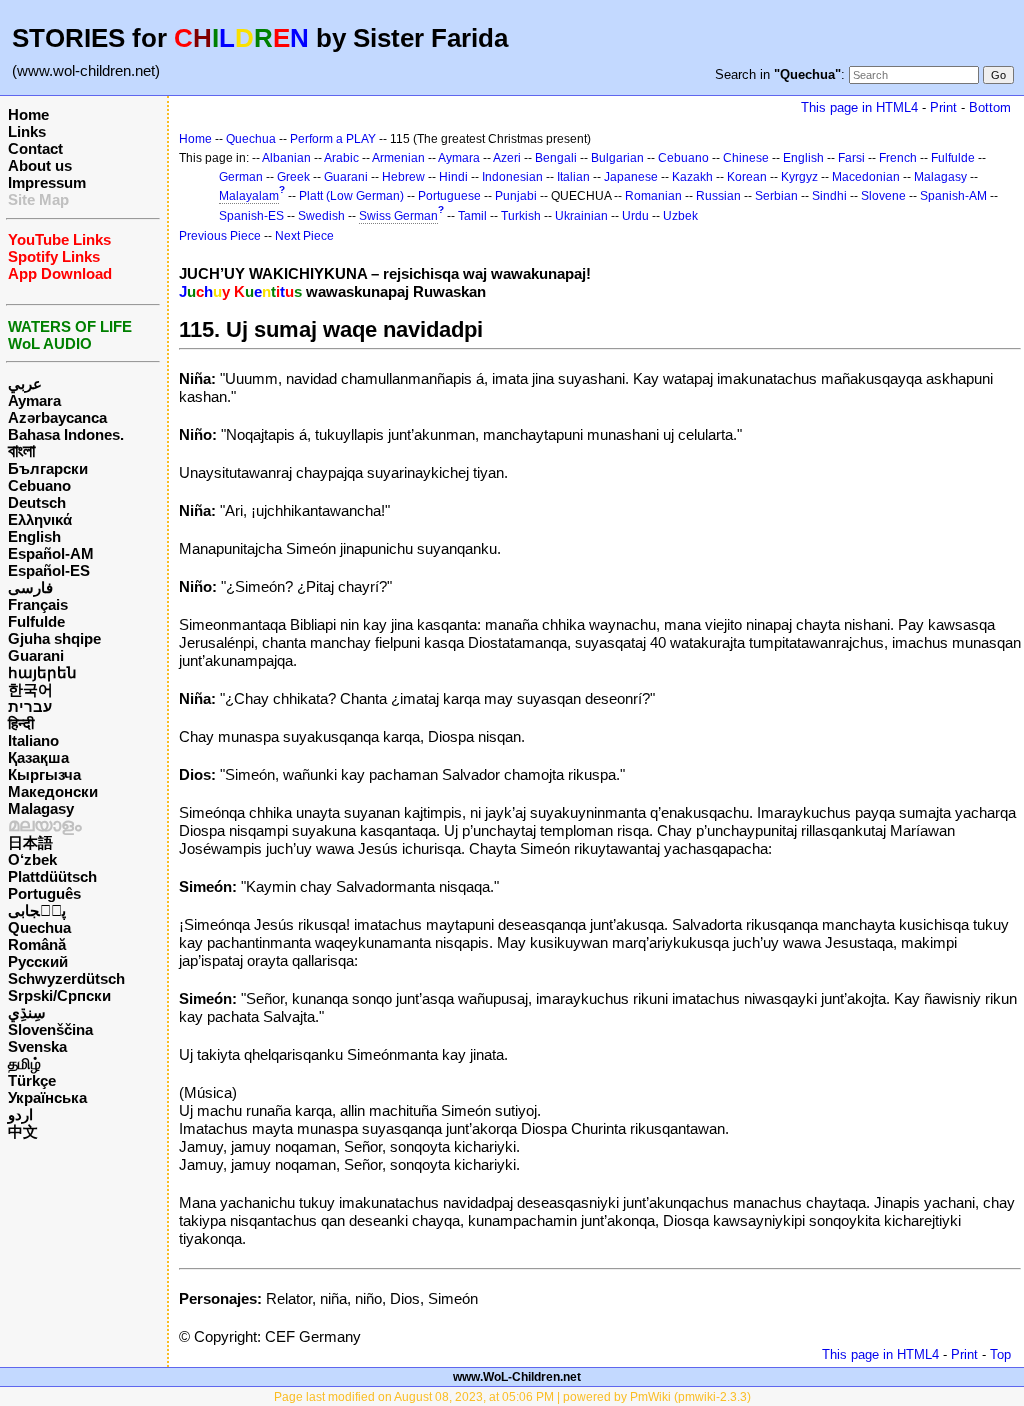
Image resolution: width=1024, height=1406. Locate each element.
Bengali (556, 158)
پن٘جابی (37, 910)
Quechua (39, 927)
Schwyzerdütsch (66, 978)
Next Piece (304, 236)
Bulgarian (617, 158)
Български (48, 468)
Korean (747, 177)
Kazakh (692, 177)
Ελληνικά (40, 519)
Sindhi (829, 196)
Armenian (398, 158)
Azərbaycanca (57, 417)
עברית (30, 706)
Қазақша (38, 757)
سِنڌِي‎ (27, 1012)
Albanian (286, 158)
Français (38, 604)
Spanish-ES (251, 216)
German (241, 177)
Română (37, 944)
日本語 (30, 842)
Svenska (37, 1046)
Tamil (472, 216)
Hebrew (403, 177)
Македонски (53, 791)
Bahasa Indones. (66, 434)
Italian (573, 177)
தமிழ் (24, 1063)
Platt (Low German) (351, 196)
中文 (23, 1131)
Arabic (341, 158)
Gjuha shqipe (54, 638)
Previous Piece (220, 236)
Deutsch (37, 502)
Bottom (990, 107)
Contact (35, 148)
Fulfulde (36, 621)
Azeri (507, 158)
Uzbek (680, 216)
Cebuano (39, 485)
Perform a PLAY (333, 139)
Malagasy (41, 808)
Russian (718, 196)
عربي (25, 383)
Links (27, 131)
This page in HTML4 (859, 107)
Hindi (453, 177)
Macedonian (866, 177)
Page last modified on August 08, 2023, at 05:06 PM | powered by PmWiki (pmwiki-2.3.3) (512, 1397)
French (898, 158)
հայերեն (42, 672)
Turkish (521, 216)
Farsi (851, 158)
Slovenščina (50, 1029)
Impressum (47, 182)
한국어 (30, 689)
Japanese (631, 177)
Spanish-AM (953, 196)
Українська (47, 1097)
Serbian (776, 196)
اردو (20, 1114)
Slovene (883, 196)
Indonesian (512, 177)
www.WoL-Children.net (517, 1377)
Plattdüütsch (52, 876)
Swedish (321, 216)
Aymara (34, 400)
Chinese (746, 158)
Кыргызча (44, 774)
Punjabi (516, 196)
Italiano (33, 740)
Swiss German (398, 216)
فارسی (30, 587)
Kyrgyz (799, 177)
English (34, 536)
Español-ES (49, 570)
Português (44, 893)
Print (943, 107)
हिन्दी (21, 723)
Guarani (36, 655)
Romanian (653, 196)
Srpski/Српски (59, 995)
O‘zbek (32, 859)
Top (1000, 1354)
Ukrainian (581, 216)
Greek (293, 177)
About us (40, 165)
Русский (38, 961)
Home (28, 114)
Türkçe (32, 1080)
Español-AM (51, 553)
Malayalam (249, 196)
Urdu (635, 216)
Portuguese (449, 196)
